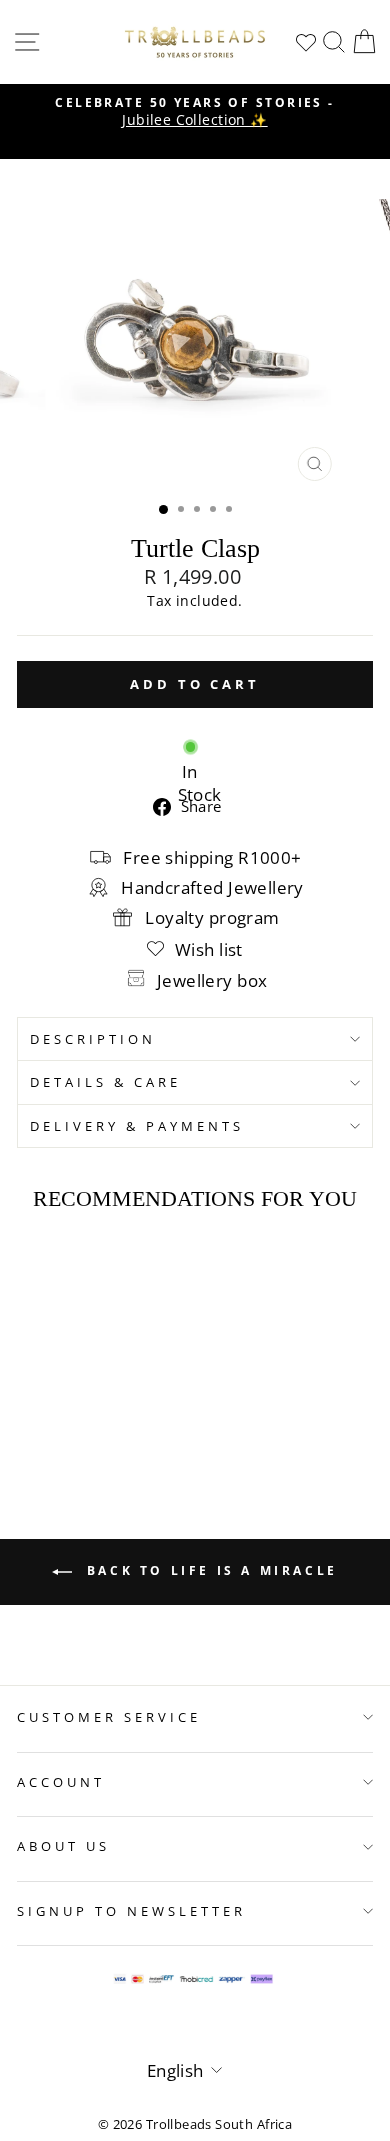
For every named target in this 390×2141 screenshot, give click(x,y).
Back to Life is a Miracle (209, 1570)
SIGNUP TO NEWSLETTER (131, 1911)
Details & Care (105, 1082)
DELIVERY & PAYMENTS (137, 1126)
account (61, 1782)
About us (63, 1846)
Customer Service (109, 1717)
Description (93, 1039)
